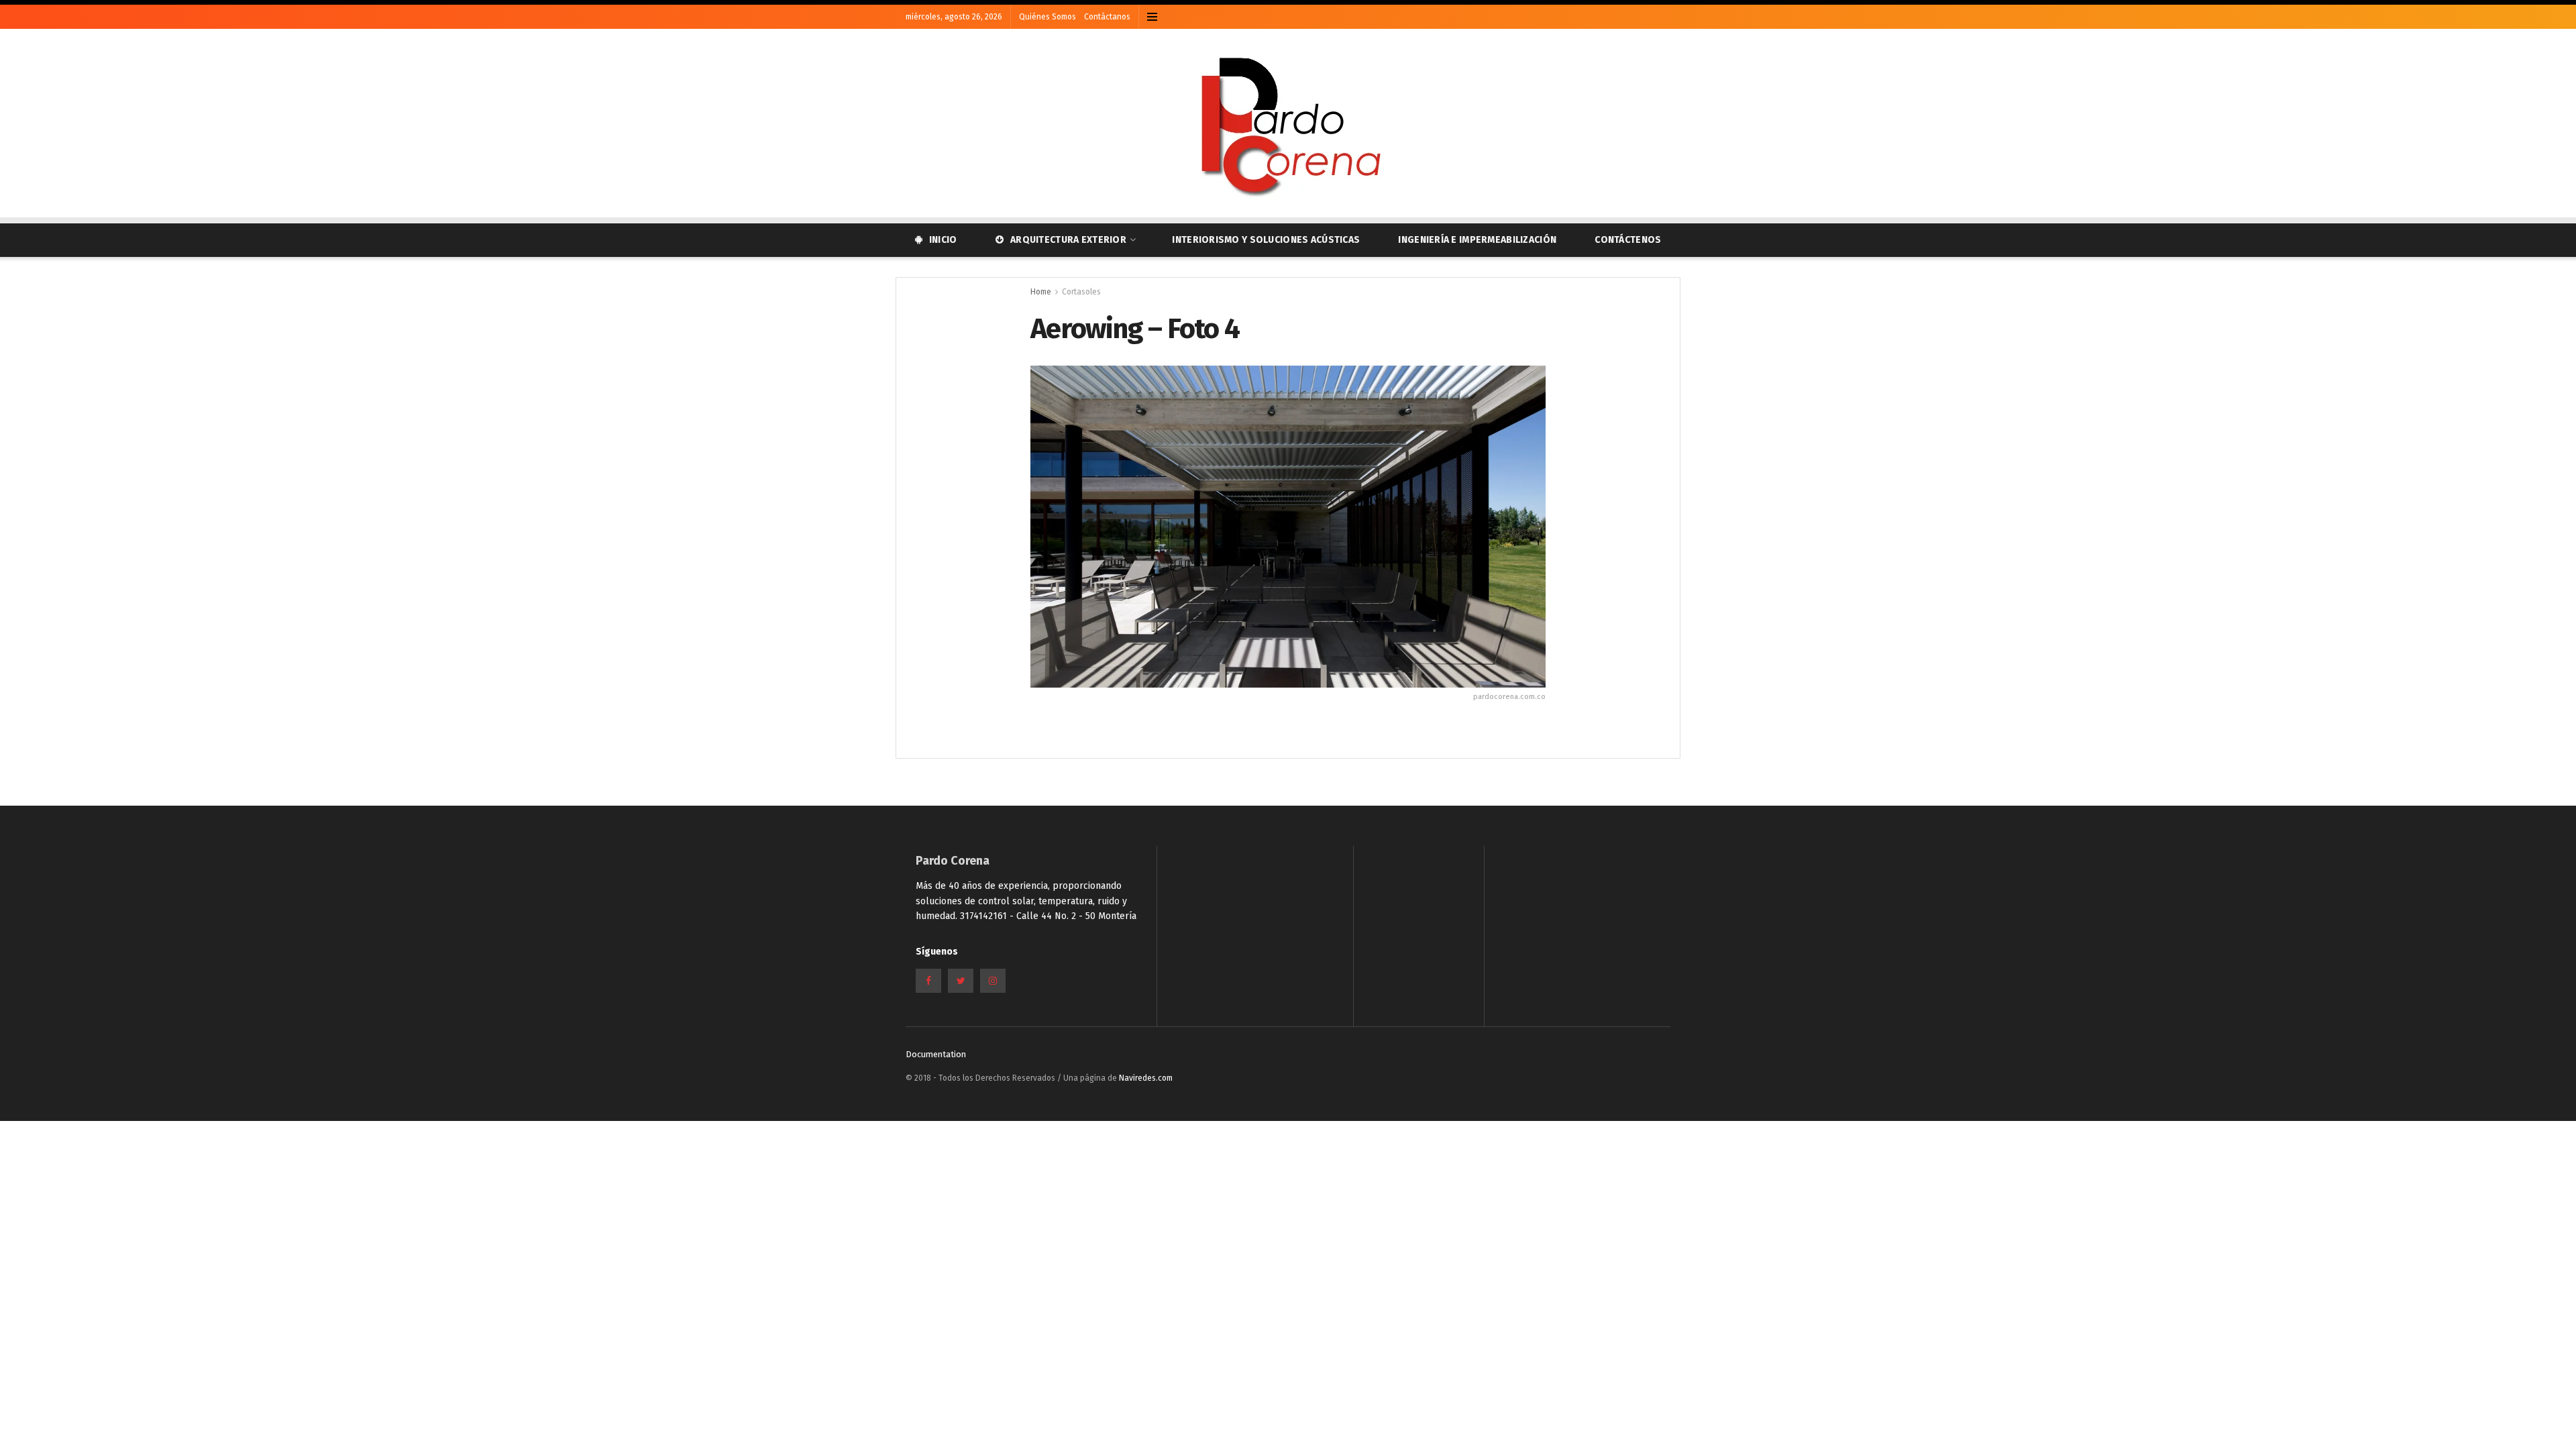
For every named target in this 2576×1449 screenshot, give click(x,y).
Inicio (943, 240)
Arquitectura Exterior (1068, 240)
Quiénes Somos (1048, 17)
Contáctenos (1628, 240)
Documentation (936, 1054)
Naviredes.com (1146, 1078)
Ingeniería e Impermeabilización (1477, 240)
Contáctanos (1107, 17)
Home (1041, 292)
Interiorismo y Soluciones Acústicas (1266, 240)
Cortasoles (1081, 292)
